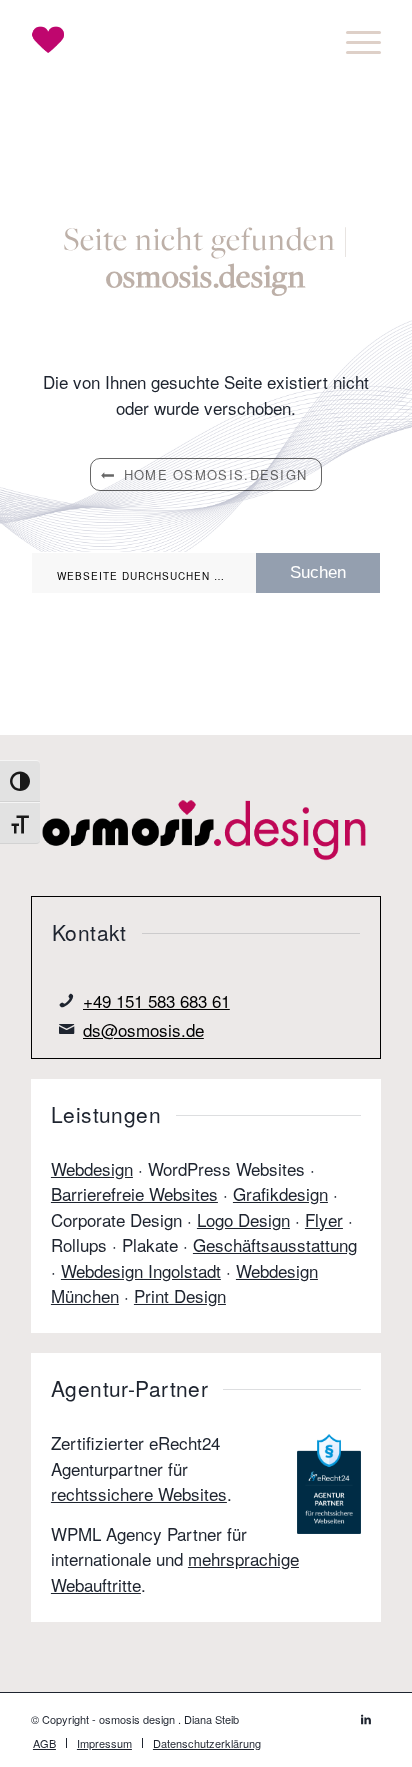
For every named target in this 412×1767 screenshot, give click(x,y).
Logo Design (243, 1219)
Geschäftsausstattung (275, 1244)
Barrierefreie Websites (134, 1193)
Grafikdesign (280, 1193)
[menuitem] (353, 40)
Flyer (324, 1219)
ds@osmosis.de (143, 1029)
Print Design (180, 1295)
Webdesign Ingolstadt (141, 1270)
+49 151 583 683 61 (156, 1000)
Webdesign (92, 1168)
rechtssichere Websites (139, 1493)
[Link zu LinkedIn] (366, 1718)
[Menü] (353, 40)
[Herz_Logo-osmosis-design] (171, 40)
